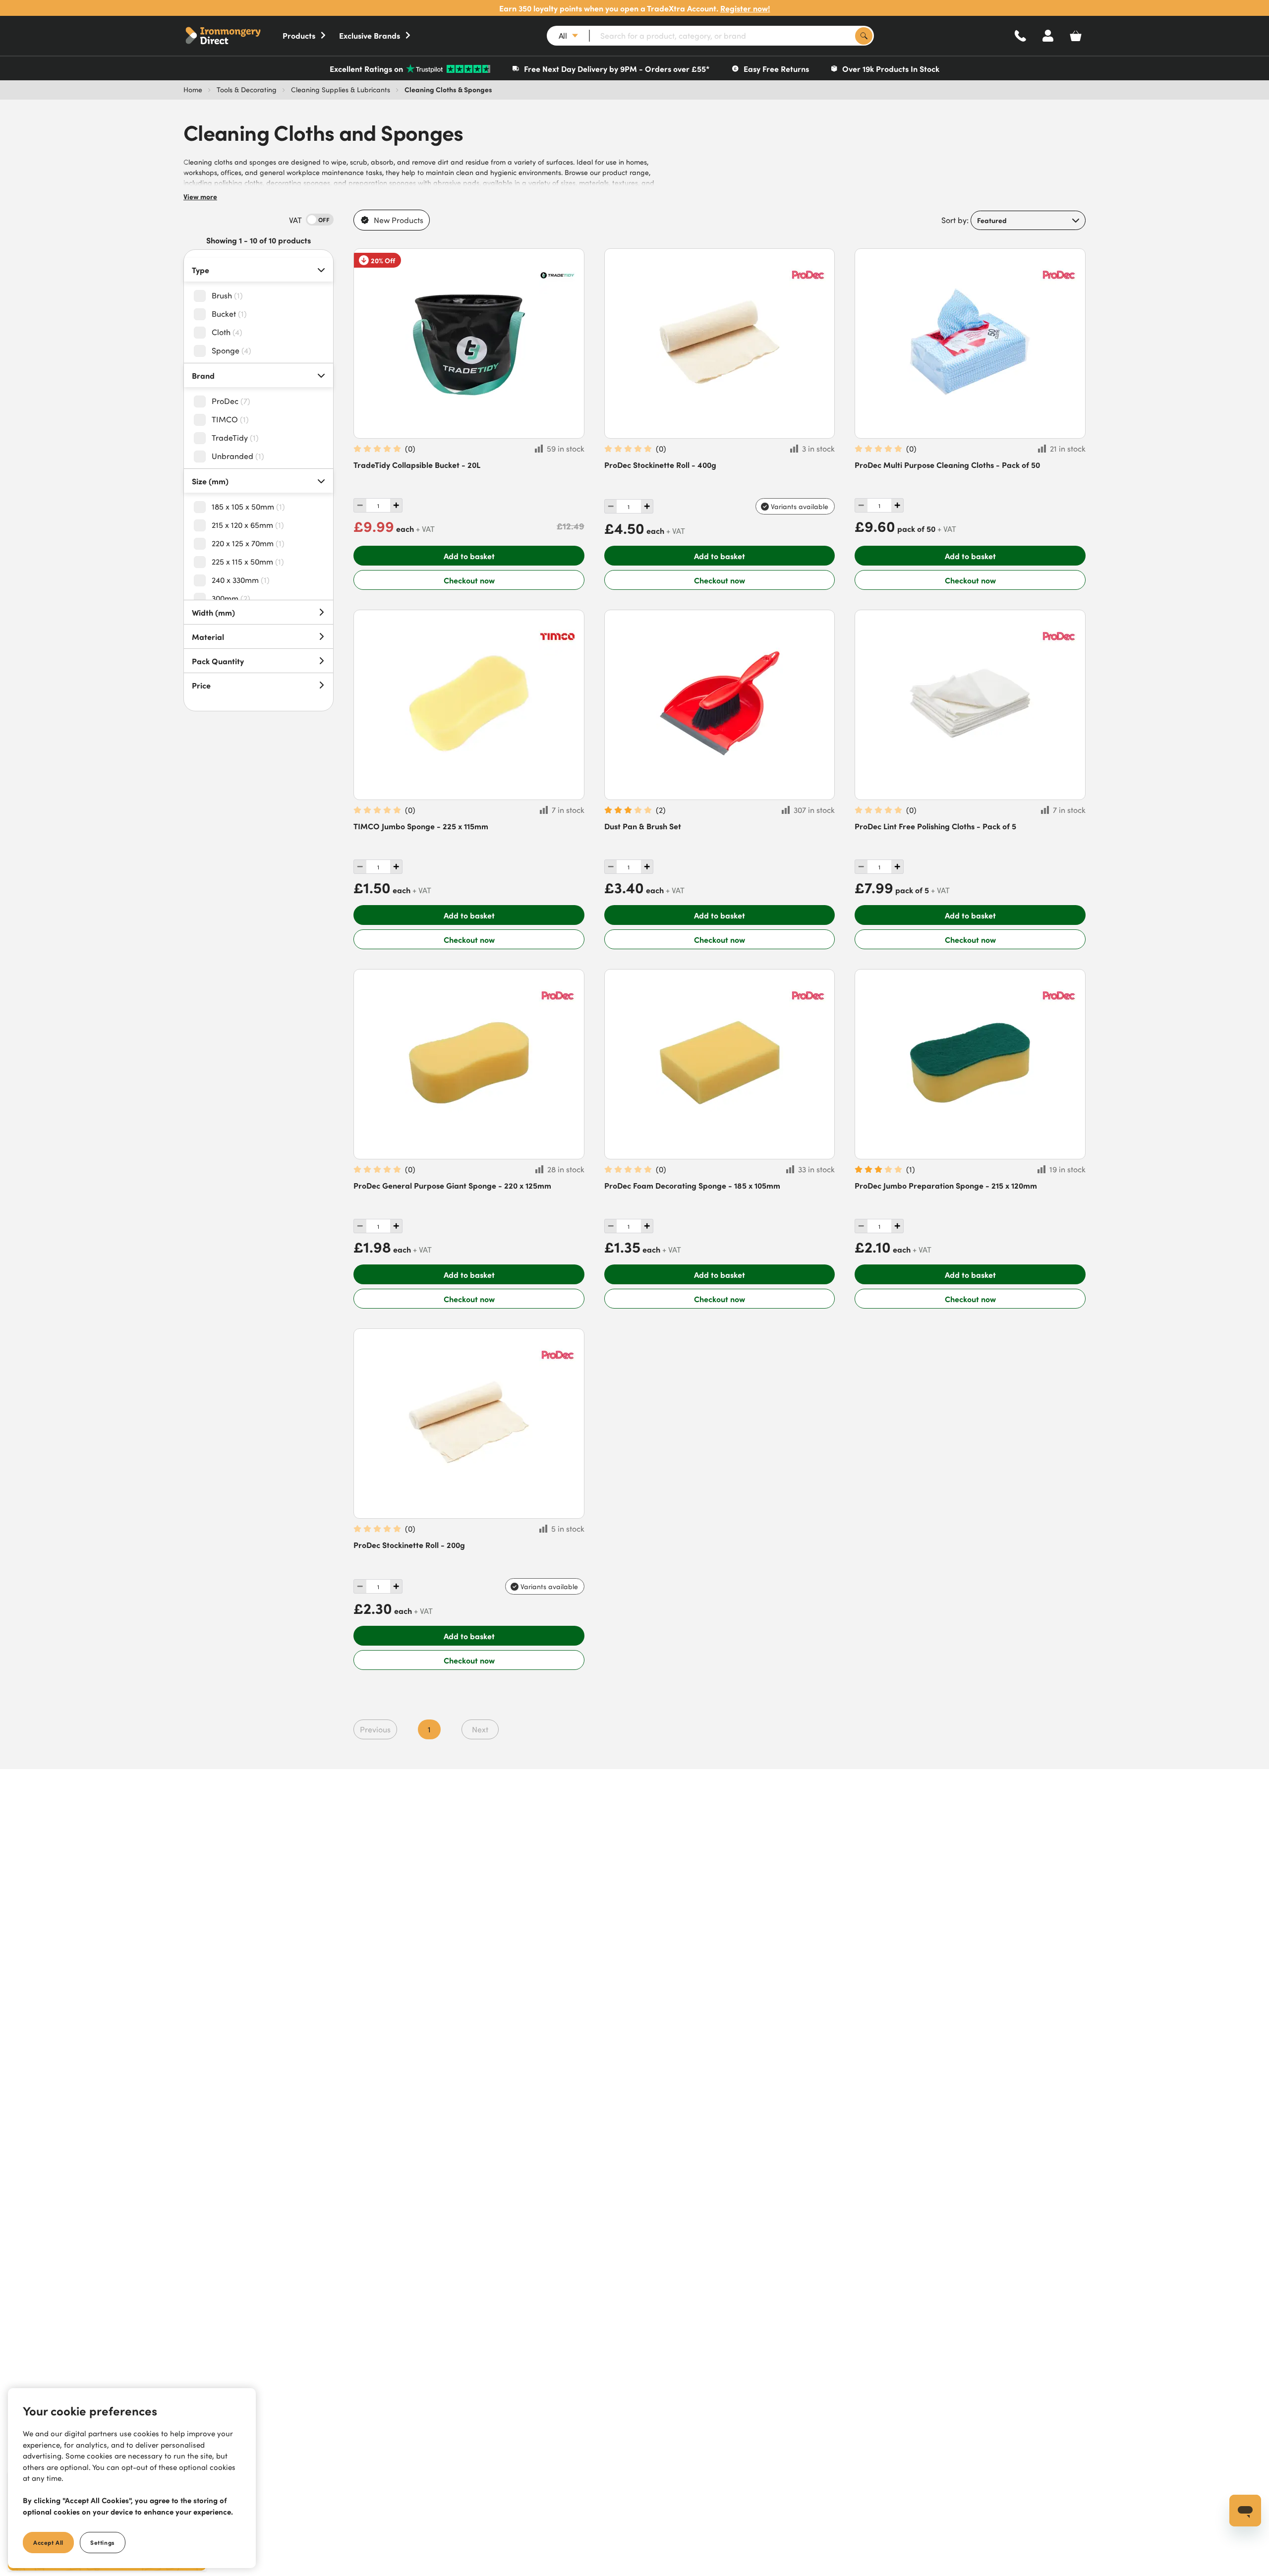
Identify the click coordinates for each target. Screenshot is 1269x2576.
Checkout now (469, 580)
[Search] (864, 36)
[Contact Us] (1020, 36)
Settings (103, 2542)
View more (200, 196)
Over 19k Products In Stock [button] (891, 68)
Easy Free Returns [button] (776, 68)
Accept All (48, 2542)
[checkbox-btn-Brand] (203, 401)
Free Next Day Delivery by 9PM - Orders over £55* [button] (617, 68)
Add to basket (469, 556)
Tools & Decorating (247, 89)
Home (193, 89)
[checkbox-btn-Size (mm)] (203, 507)
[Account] (1048, 36)
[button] (233, 36)
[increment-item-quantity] (360, 505)
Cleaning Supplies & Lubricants (341, 89)
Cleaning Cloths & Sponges (448, 89)
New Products (399, 220)
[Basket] (1076, 36)
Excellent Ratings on (366, 68)
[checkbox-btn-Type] (203, 296)
